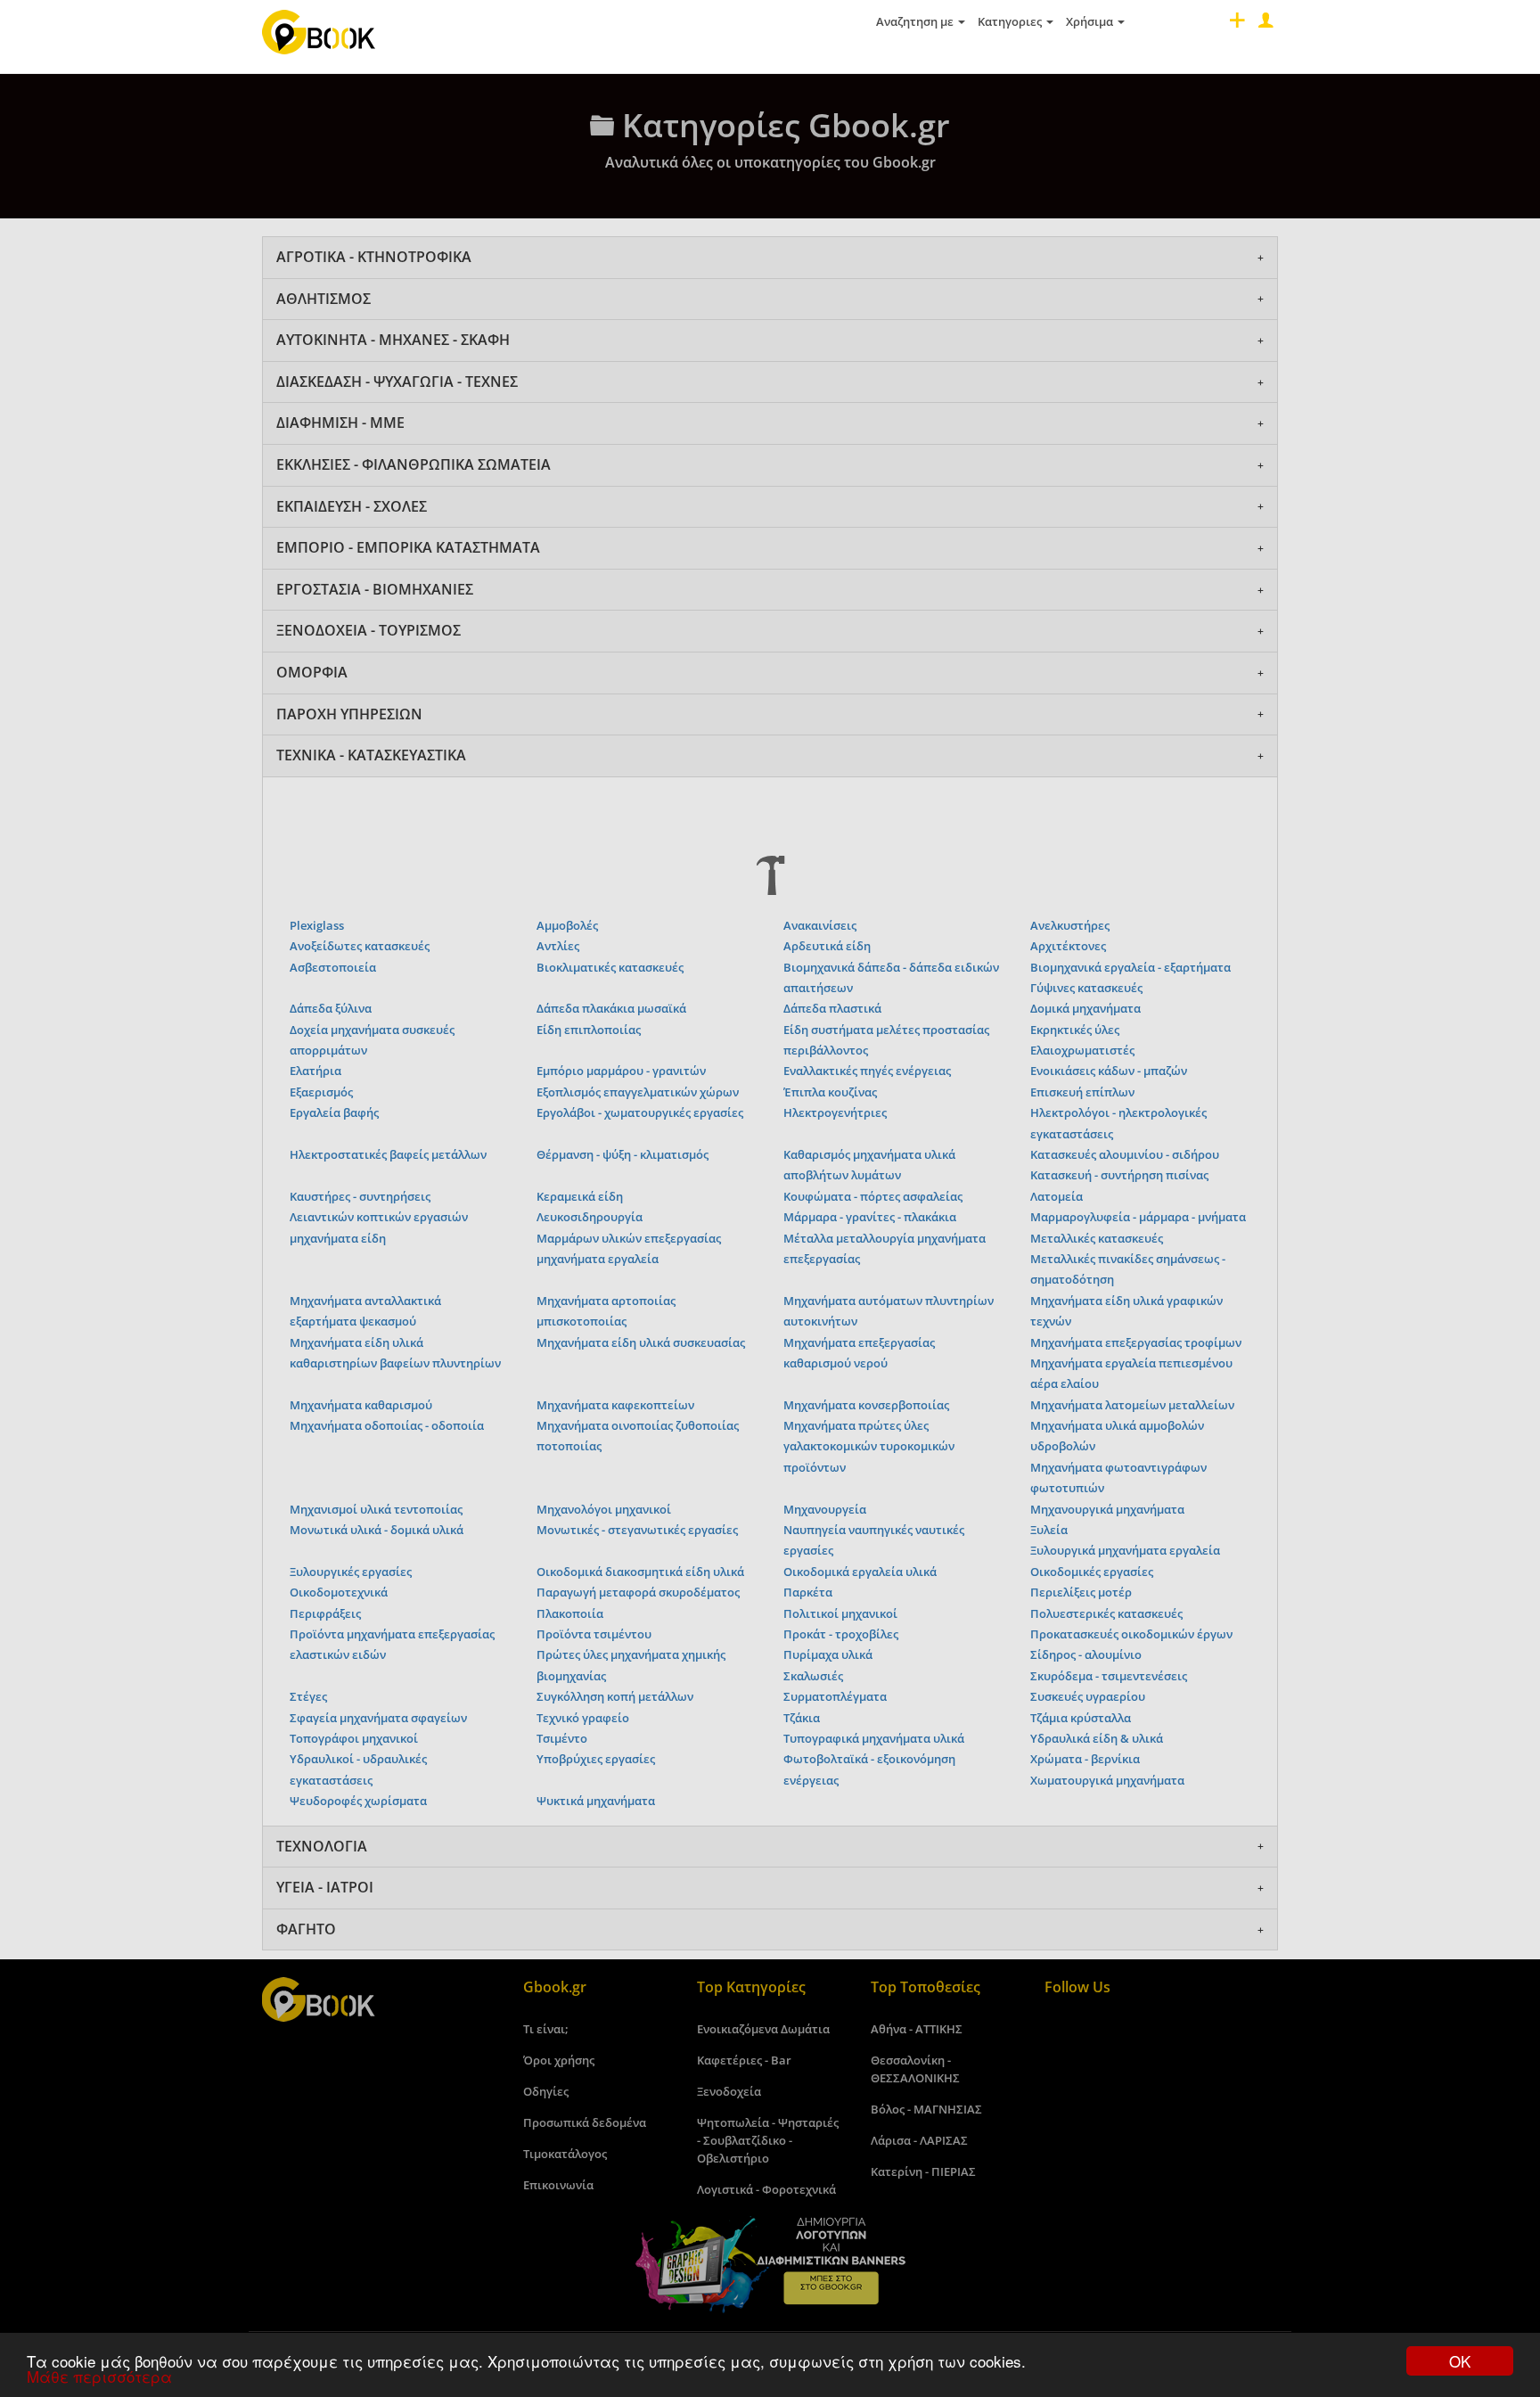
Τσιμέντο (562, 1738)
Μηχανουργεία (825, 1509)
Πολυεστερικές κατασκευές (1106, 1613)
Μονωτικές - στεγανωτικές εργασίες (637, 1530)
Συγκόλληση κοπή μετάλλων (615, 1696)
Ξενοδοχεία (729, 2091)
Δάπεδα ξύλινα (331, 1008)
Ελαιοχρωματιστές (1082, 1050)
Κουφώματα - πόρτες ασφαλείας (873, 1196)
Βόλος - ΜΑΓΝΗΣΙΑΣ (926, 2109)
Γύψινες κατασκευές (1086, 988)
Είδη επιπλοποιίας (589, 1030)
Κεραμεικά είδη (580, 1196)
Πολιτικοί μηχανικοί (840, 1613)
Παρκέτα (808, 1592)
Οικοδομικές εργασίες (1092, 1572)
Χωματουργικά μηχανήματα (1107, 1780)
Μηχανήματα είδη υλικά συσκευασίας (641, 1342)
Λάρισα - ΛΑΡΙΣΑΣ (919, 2140)
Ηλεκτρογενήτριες (835, 1112)
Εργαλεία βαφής (334, 1112)
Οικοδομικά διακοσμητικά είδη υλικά (640, 1572)
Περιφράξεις (325, 1613)
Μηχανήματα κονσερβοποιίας (866, 1405)
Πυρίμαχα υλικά (828, 1654)
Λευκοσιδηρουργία (590, 1217)
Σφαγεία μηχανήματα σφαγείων (378, 1718)
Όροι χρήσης (559, 2060)
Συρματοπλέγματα (835, 1696)
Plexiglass (317, 925)
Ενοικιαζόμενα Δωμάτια (763, 2029)
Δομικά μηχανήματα (1085, 1008)
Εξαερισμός (321, 1092)
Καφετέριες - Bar (744, 2060)
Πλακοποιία (570, 1613)
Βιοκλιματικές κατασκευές (610, 967)
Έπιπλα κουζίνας (830, 1092)
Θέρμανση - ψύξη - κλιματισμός (623, 1154)
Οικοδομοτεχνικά (339, 1592)
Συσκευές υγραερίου (1088, 1696)
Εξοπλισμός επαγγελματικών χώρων (638, 1092)
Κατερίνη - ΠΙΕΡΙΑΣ (923, 2171)
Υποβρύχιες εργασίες (596, 1759)
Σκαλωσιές (813, 1676)
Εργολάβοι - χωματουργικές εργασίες (640, 1112)
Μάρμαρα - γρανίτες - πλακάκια (870, 1217)
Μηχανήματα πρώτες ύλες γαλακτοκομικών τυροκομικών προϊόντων (869, 1446)
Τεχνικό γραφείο (583, 1718)
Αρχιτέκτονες (1068, 946)
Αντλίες (558, 946)
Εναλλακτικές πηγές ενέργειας (867, 1071)
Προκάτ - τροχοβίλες (841, 1634)
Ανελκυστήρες (1070, 925)
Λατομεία (1057, 1196)
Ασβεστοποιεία (333, 967)
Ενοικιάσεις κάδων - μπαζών (1109, 1071)
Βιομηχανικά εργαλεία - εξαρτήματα (1130, 967)
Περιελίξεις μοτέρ (1081, 1592)
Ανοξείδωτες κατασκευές (360, 946)
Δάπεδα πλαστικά (832, 1008)
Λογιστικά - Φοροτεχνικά (766, 2189)
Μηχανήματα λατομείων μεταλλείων (1132, 1405)
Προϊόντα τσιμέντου (594, 1634)
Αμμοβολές (567, 925)
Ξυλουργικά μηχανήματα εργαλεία (1125, 1550)
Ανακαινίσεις (820, 925)
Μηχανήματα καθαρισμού (361, 1405)
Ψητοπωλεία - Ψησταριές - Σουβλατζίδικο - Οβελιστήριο (768, 2140)
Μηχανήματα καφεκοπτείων (615, 1405)
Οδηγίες (546, 2091)
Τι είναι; (546, 2029)
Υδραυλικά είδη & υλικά (1097, 1738)
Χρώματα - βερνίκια (1085, 1759)
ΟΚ (1460, 2361)
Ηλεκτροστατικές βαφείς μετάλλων (388, 1154)
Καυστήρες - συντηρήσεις (360, 1196)
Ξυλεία (1049, 1530)
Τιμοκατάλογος (565, 2154)
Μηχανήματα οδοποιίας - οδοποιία (387, 1425)
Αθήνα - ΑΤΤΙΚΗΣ (917, 2029)
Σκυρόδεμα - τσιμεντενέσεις (1109, 1676)
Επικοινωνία (558, 2185)
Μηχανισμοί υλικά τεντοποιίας (376, 1509)
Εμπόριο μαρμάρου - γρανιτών (621, 1071)
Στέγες (308, 1696)
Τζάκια (802, 1718)
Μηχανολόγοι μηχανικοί (604, 1509)
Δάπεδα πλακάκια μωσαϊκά (611, 1008)
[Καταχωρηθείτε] (1235, 25)
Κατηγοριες (1011, 21)
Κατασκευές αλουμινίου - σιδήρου (1125, 1154)
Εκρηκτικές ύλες (1075, 1030)
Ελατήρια (315, 1071)
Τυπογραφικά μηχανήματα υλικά (874, 1738)
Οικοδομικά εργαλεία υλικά (860, 1572)
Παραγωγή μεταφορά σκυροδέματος (638, 1592)
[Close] (1264, 25)
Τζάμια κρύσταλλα (1081, 1718)
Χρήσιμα (1091, 21)
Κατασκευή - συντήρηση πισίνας (1119, 1175)
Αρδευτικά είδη (827, 946)
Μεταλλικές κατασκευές (1097, 1238)
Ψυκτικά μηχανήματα (596, 1801)
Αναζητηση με (916, 21)
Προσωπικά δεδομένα (585, 2122)
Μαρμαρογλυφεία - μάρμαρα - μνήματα (1138, 1217)
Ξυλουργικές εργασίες (351, 1572)
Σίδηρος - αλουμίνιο (1086, 1654)
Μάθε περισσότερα (99, 2376)
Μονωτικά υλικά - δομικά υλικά (377, 1530)
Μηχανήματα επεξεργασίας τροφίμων (1136, 1342)
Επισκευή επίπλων (1082, 1092)
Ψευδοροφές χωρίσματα (358, 1801)
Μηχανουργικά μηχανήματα (1107, 1509)
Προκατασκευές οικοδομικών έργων (1131, 1634)
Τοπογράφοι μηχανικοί (354, 1738)
